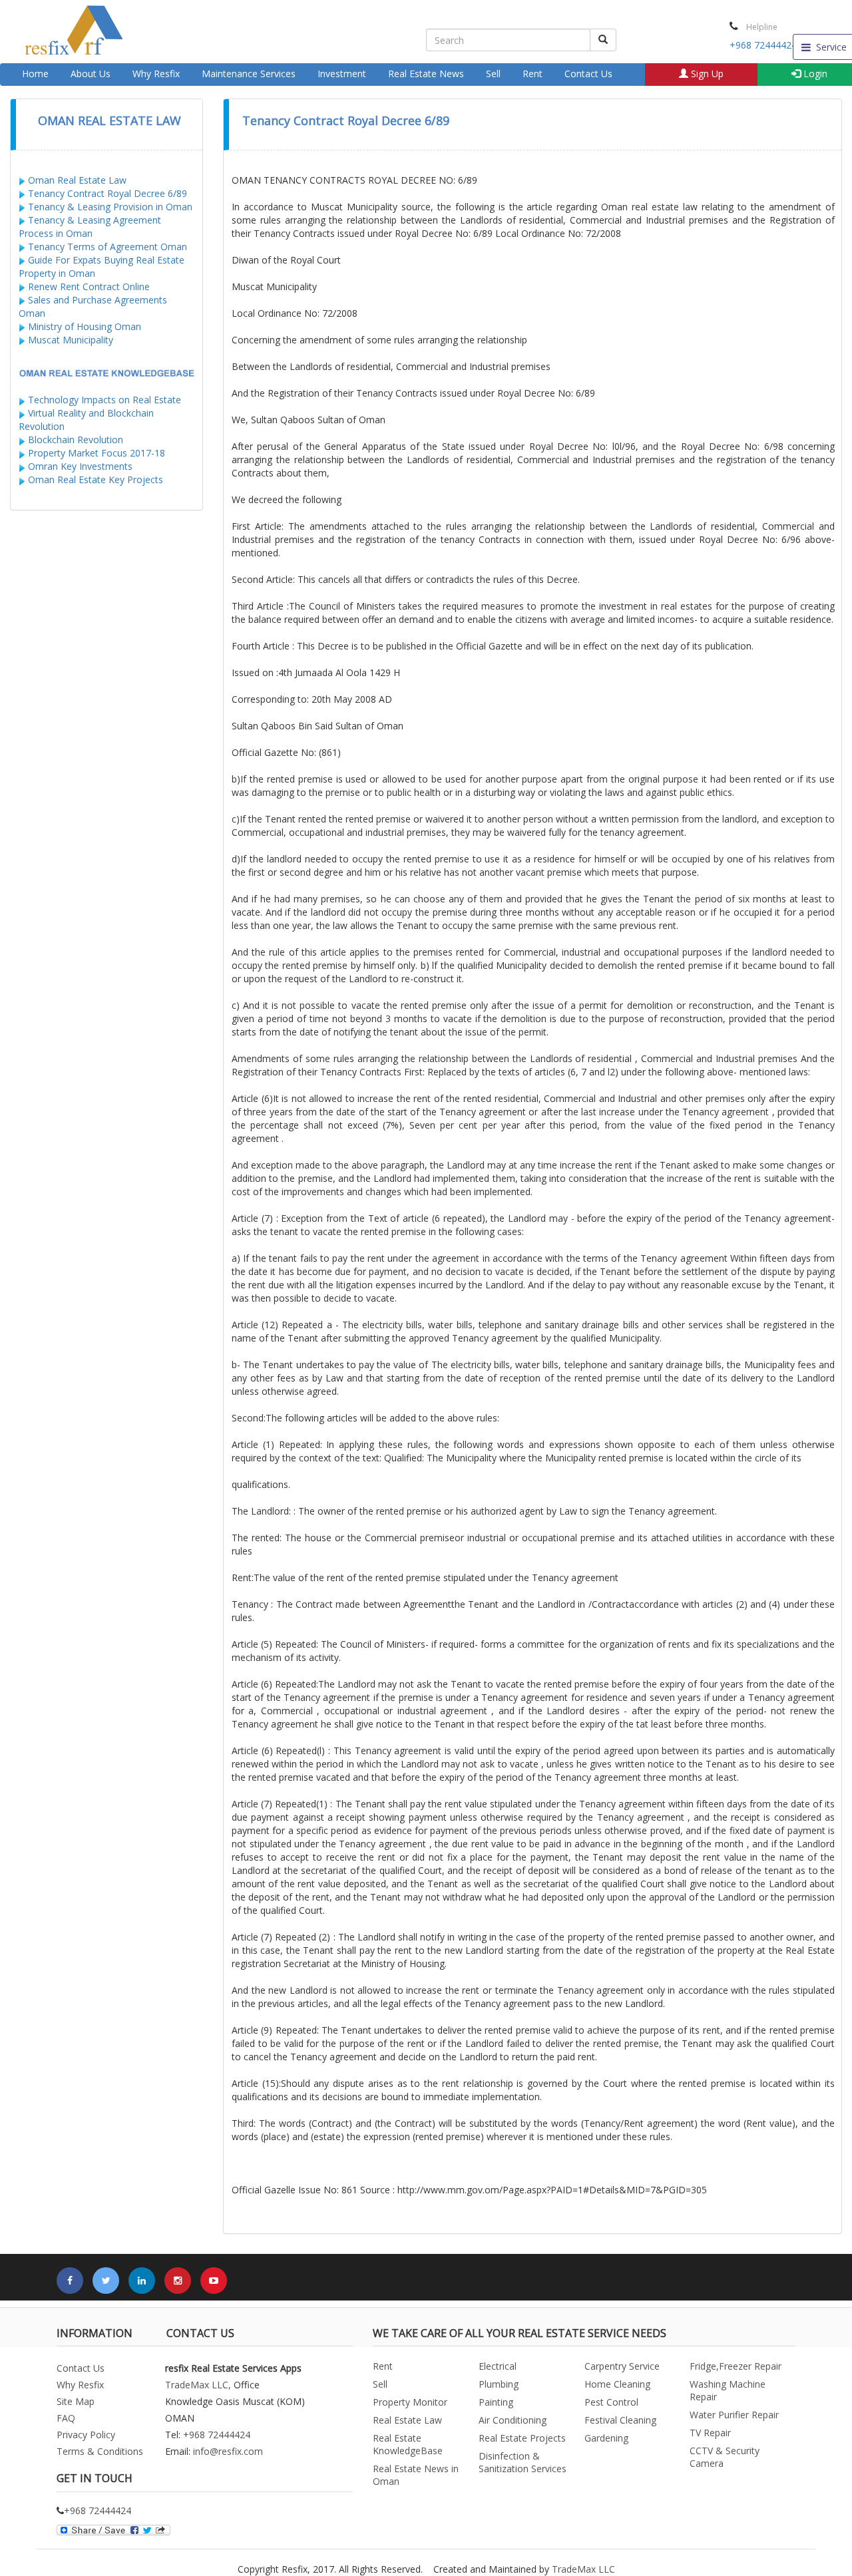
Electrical (498, 2366)
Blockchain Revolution (76, 440)
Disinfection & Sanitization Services (523, 2462)
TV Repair (710, 2433)
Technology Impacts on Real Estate (105, 400)
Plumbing (499, 2384)
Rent (532, 74)
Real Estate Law (407, 2420)
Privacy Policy (86, 2435)
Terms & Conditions (100, 2451)
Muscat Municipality (71, 340)
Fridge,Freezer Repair (736, 2366)
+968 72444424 (763, 45)
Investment (342, 74)
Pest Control (611, 2402)
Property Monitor (410, 2402)
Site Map (76, 2401)
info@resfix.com (228, 2451)
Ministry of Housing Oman (85, 326)
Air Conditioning (513, 2420)
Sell (493, 74)
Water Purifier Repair (734, 2415)
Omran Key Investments (80, 466)
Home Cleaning (617, 2384)
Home (35, 74)
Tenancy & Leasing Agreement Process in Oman (90, 227)
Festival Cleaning (620, 2420)
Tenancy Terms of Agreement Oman (107, 247)
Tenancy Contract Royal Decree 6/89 (107, 193)
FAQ (66, 2418)
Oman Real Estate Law (77, 180)
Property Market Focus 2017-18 (97, 453)
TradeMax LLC (583, 2569)
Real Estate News (426, 74)
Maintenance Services (249, 74)
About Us (91, 74)
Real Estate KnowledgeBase (408, 2444)
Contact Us (588, 74)
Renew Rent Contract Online (88, 286)
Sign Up (706, 74)
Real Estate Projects (522, 2438)
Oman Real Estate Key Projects (96, 479)
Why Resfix (156, 74)
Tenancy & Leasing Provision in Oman (110, 207)
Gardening (606, 2438)
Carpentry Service (622, 2366)
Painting (496, 2402)
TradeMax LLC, (198, 2385)
